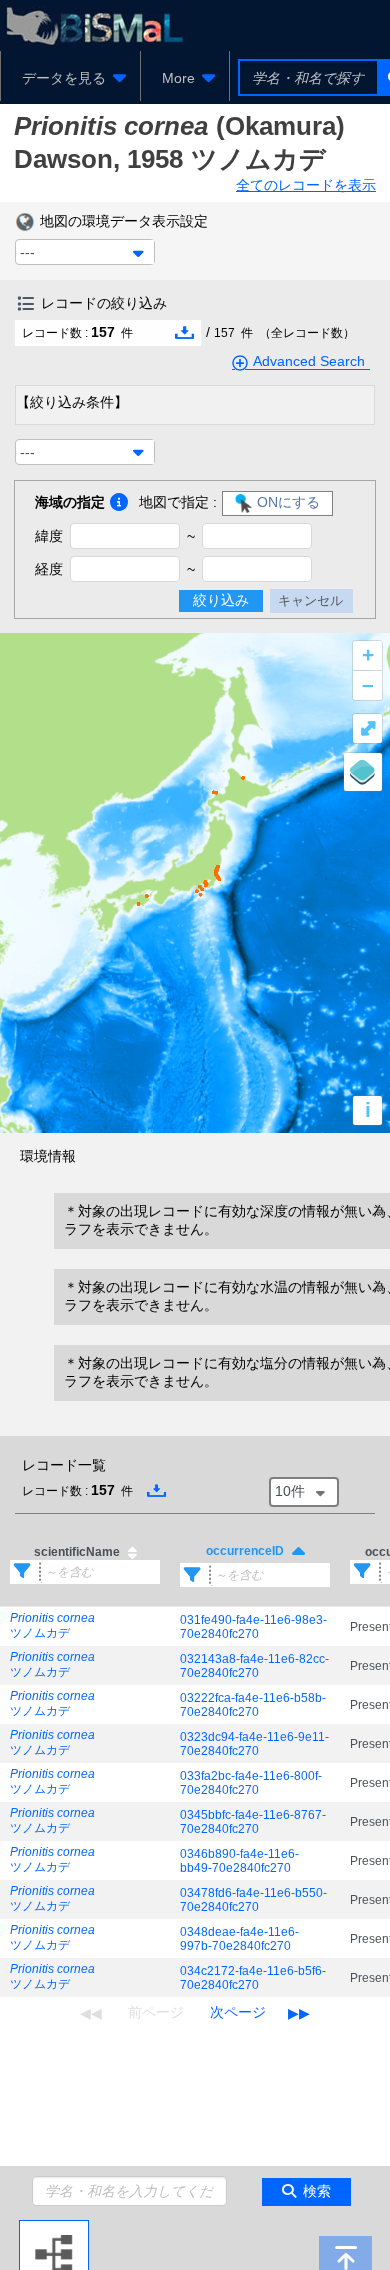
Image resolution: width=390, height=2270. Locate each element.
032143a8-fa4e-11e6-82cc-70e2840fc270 (254, 1666)
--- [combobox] (27, 252)
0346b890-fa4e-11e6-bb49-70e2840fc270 (239, 1861)
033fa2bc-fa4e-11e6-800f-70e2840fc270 (251, 1783)
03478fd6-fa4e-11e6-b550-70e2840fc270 (253, 1900)
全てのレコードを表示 (306, 185)
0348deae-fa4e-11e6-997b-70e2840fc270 (239, 1939)
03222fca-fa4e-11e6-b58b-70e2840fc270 (253, 1705)
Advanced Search (309, 361)
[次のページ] (238, 2013)
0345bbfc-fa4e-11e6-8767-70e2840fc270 (253, 1822)
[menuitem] (70, 78)
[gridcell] (85, 1627)
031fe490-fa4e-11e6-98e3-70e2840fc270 (253, 1627)
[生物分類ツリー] (54, 2228)
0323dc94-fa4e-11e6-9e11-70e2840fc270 (254, 1744)
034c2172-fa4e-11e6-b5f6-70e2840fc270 (253, 1978)
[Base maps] (363, 772)
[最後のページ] (299, 2013)
